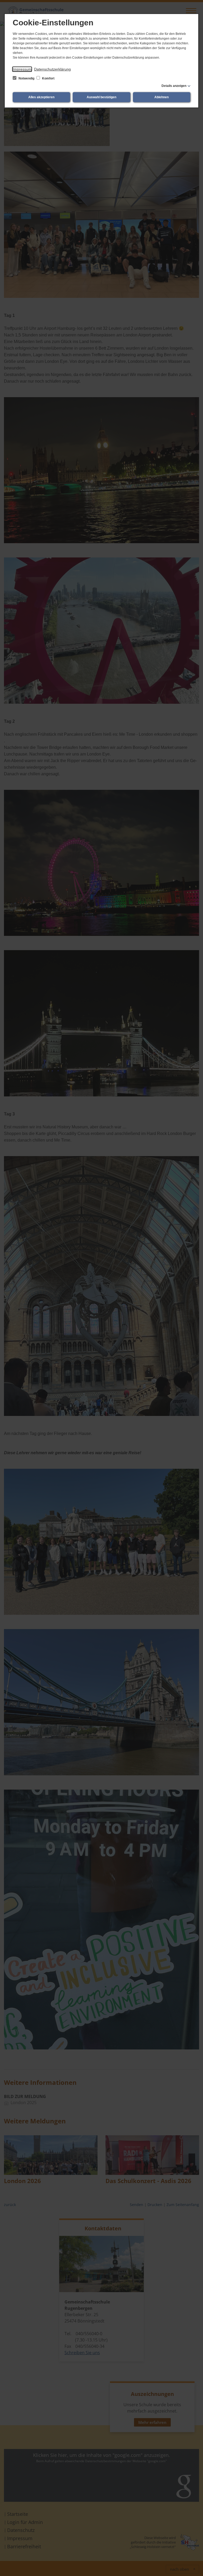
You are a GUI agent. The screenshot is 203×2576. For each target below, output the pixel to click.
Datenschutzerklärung (52, 69)
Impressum (22, 69)
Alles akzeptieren (41, 97)
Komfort (48, 78)
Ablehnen (162, 97)
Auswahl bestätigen (101, 97)
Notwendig (26, 78)
